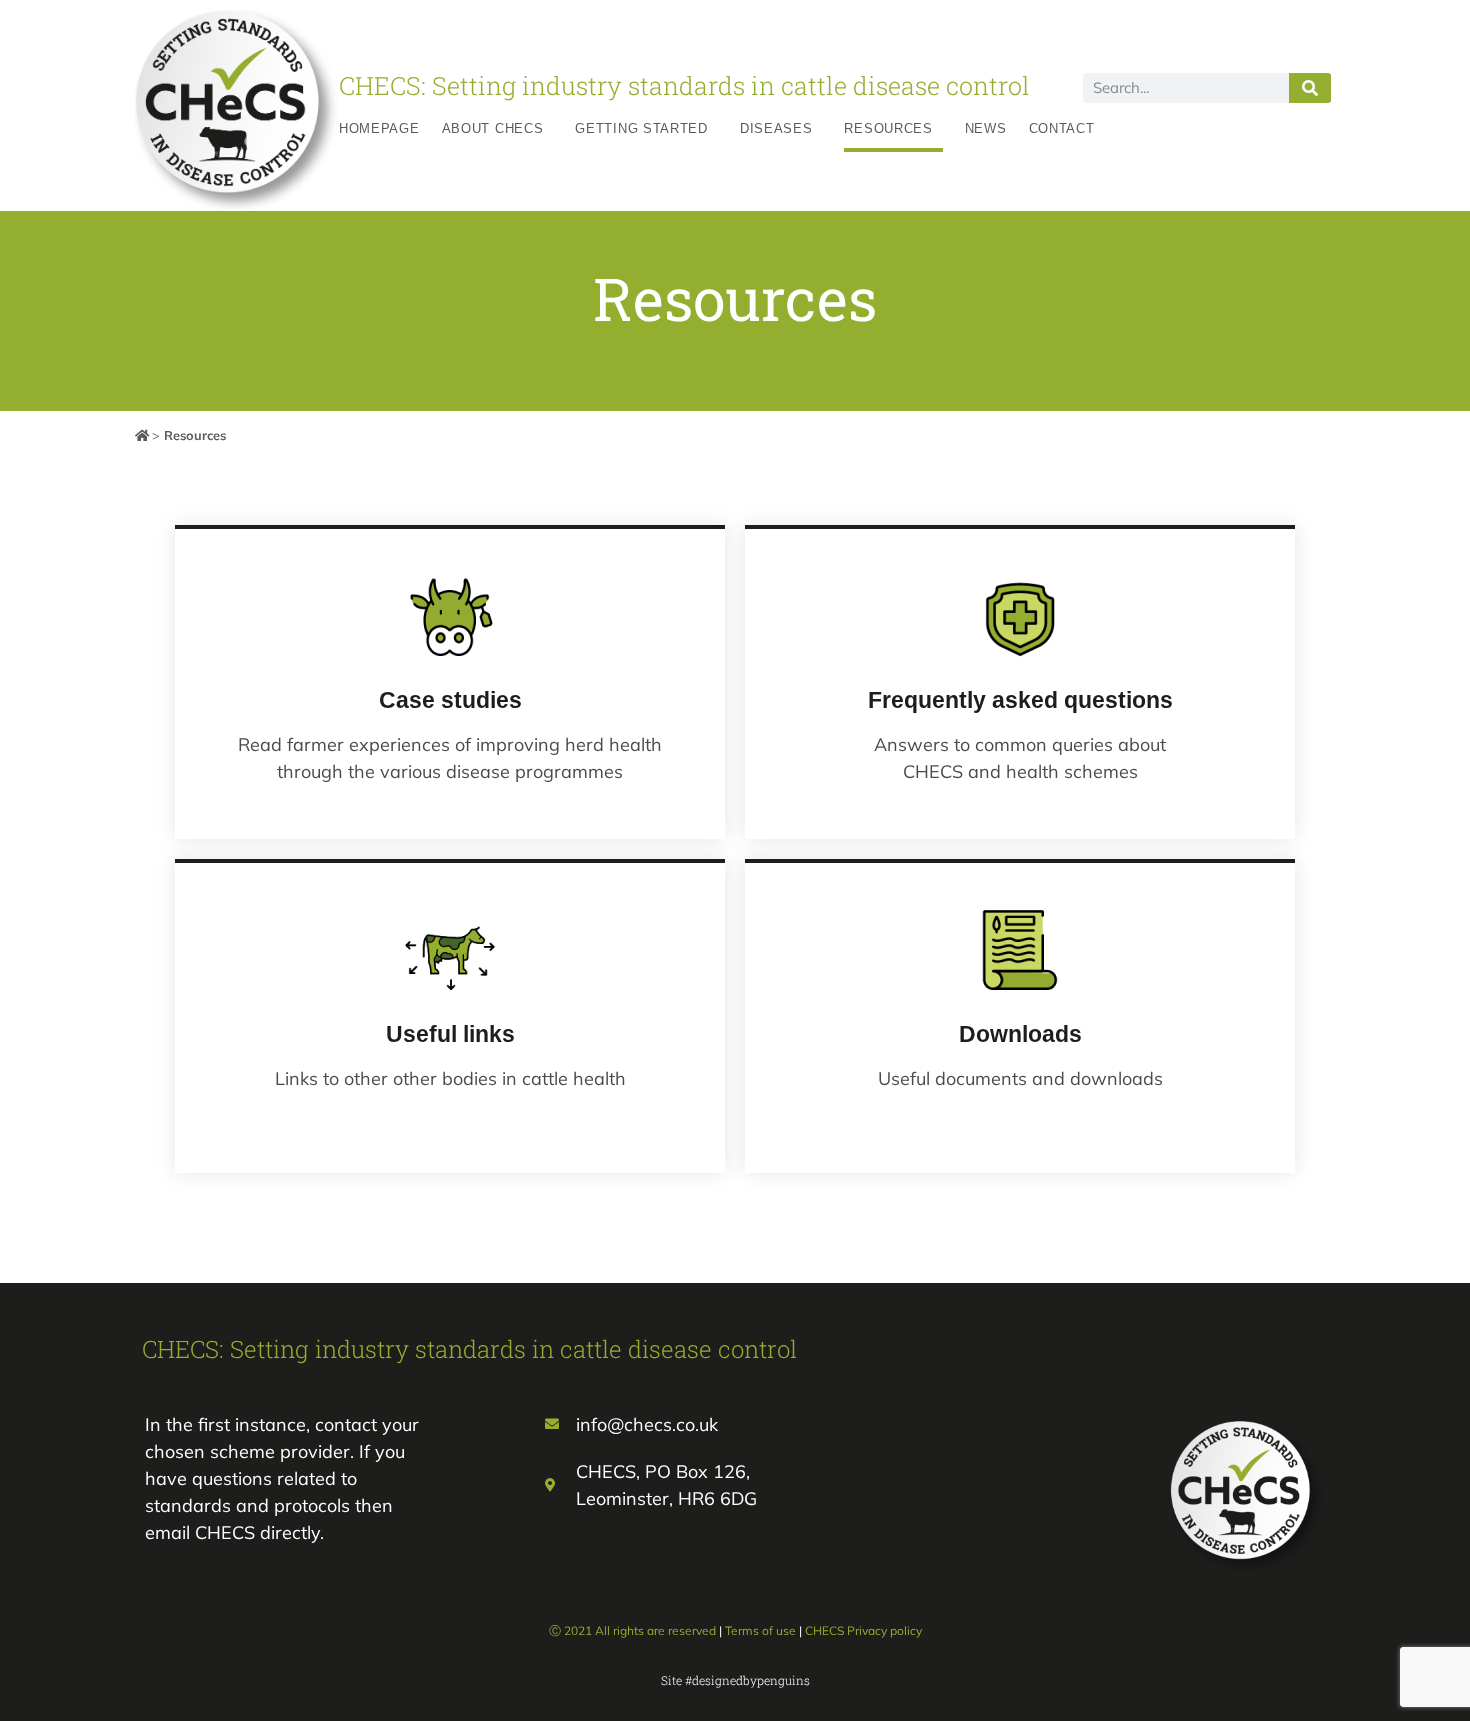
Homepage (379, 128)
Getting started (641, 128)
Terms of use (760, 1630)
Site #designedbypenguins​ (735, 1680)
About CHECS (493, 128)
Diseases (776, 128)
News (986, 128)
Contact (1062, 128)
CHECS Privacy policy (863, 1630)
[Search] (1310, 88)
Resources (888, 128)
